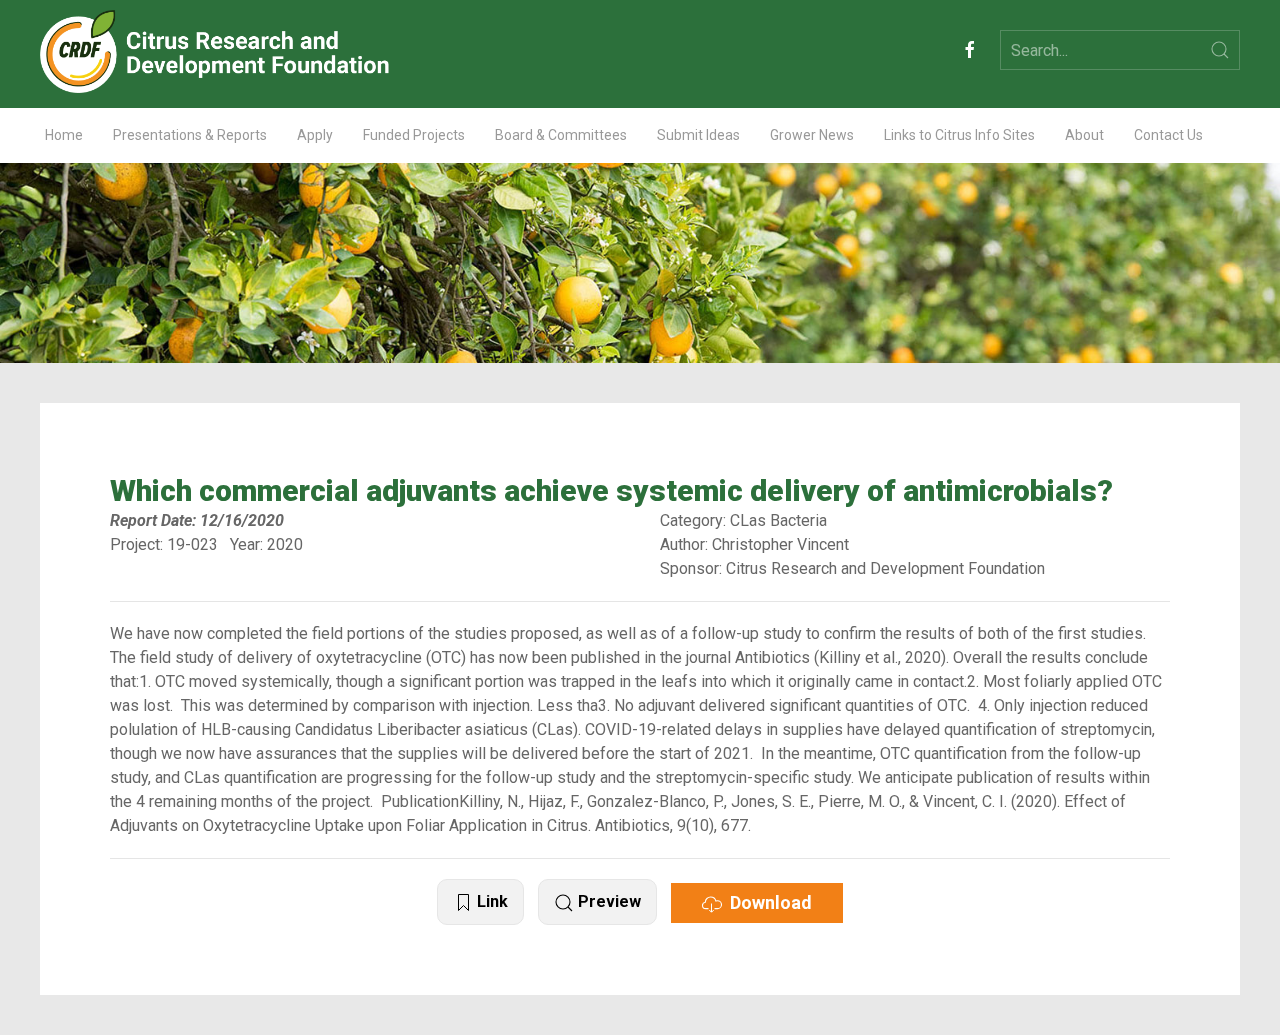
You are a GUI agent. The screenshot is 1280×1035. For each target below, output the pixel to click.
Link (490, 901)
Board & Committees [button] (561, 135)
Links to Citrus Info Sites (959, 135)
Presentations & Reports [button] (190, 135)
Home (64, 135)
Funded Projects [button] (414, 135)
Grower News (812, 135)
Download (767, 902)
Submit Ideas (698, 135)
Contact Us (1168, 135)
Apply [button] (315, 135)
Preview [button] (607, 901)
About (1084, 135)
